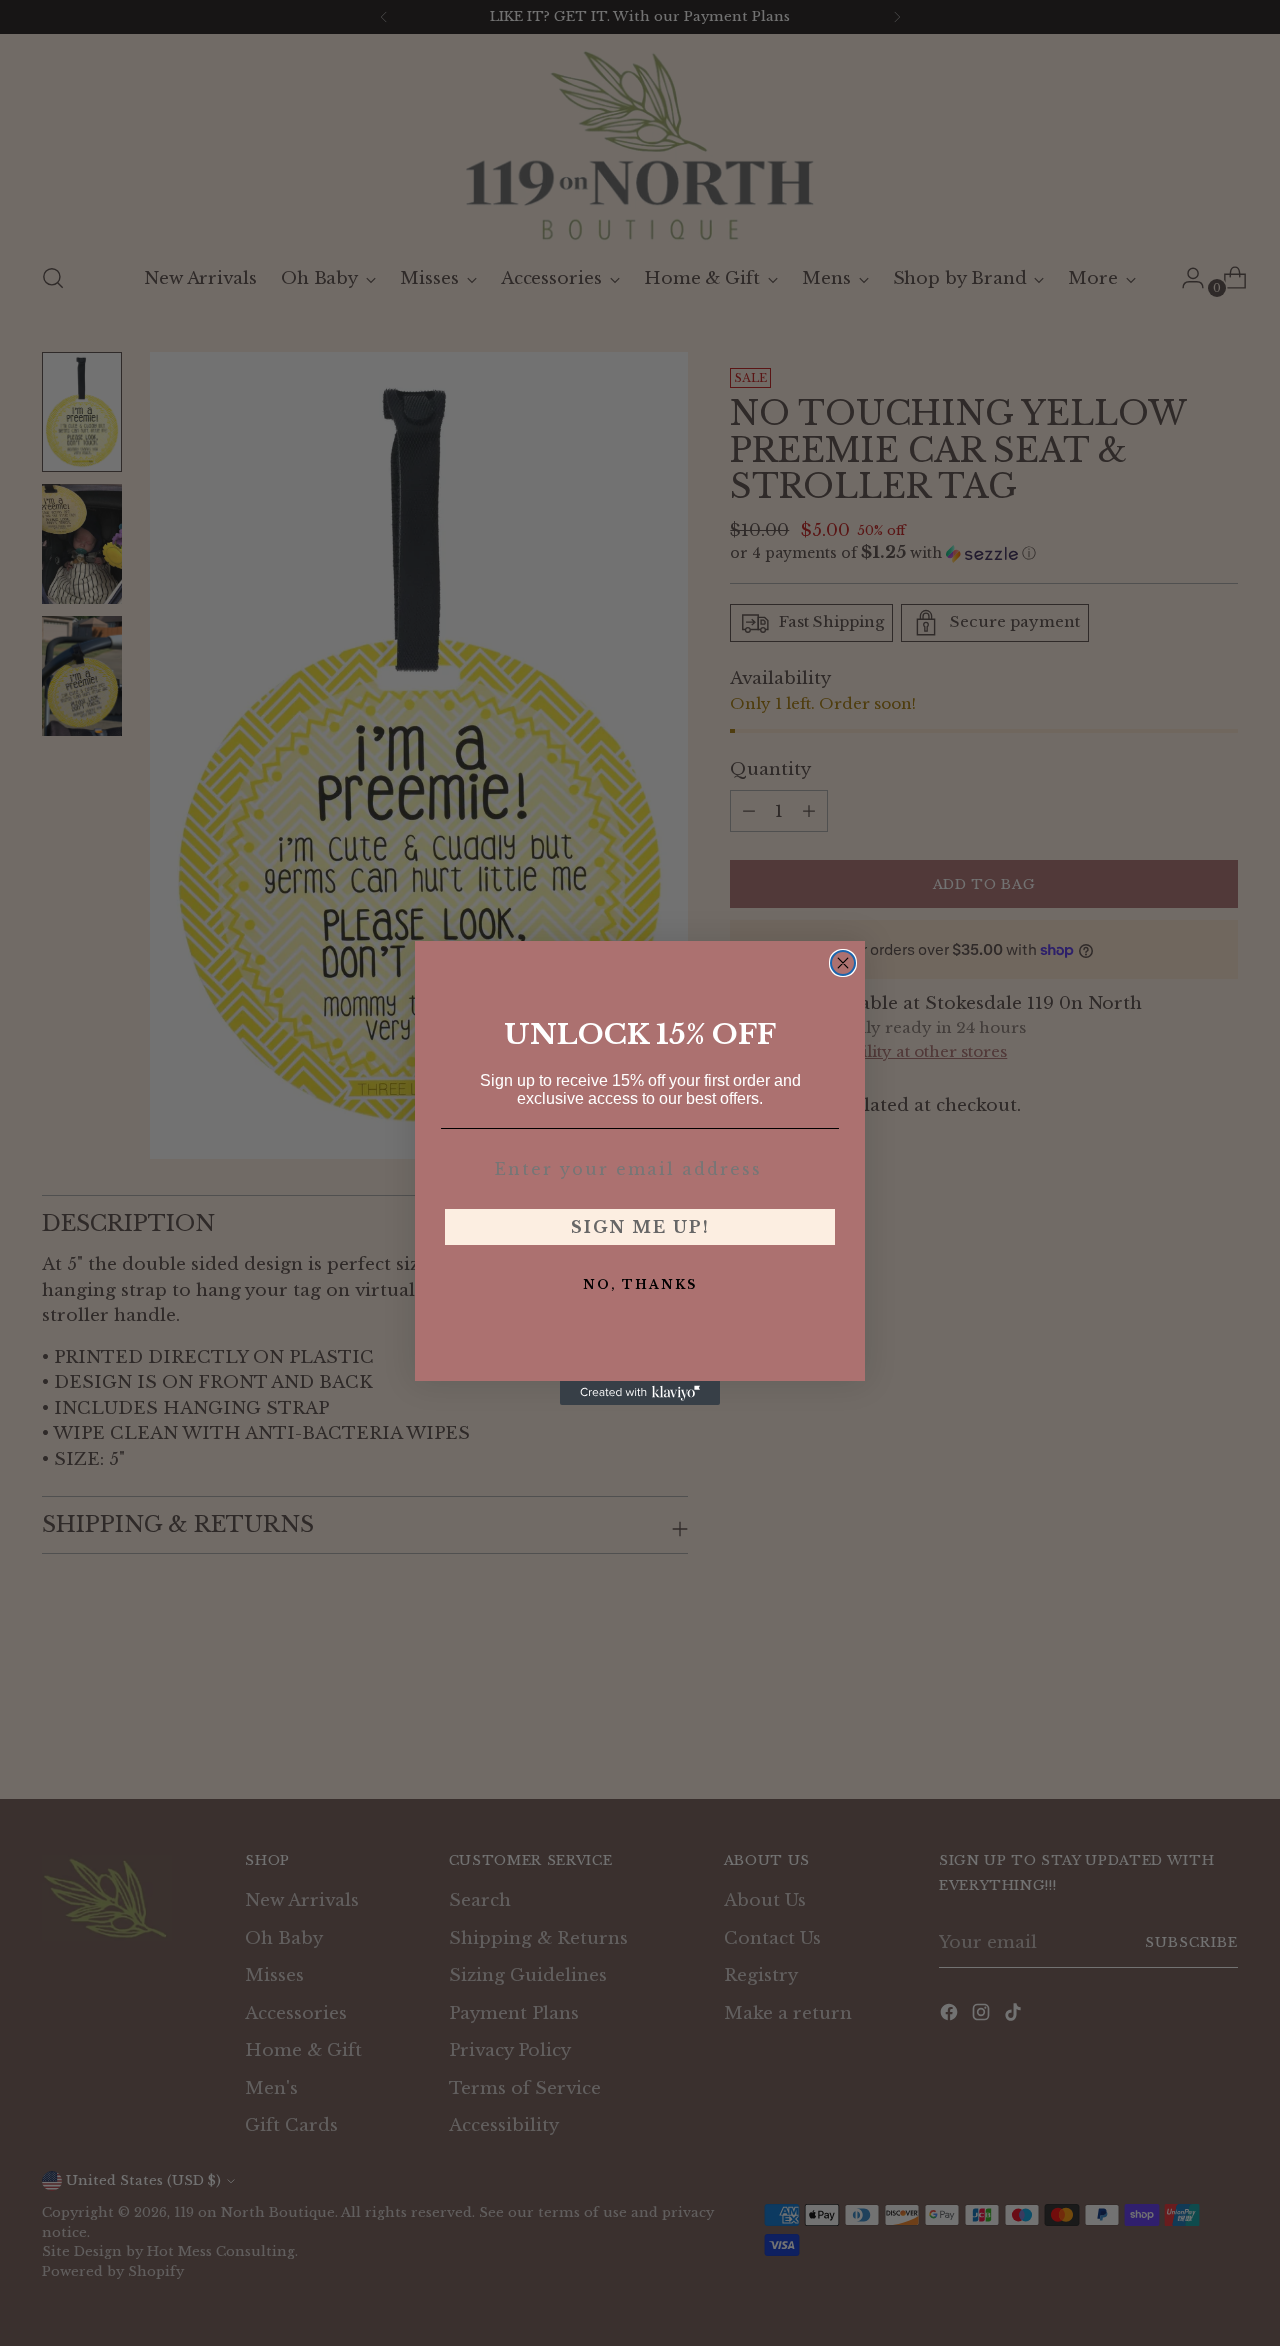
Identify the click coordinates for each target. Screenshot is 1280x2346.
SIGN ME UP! (640, 1227)
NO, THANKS (640, 1284)
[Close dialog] (843, 963)
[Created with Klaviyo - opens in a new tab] (640, 1393)
